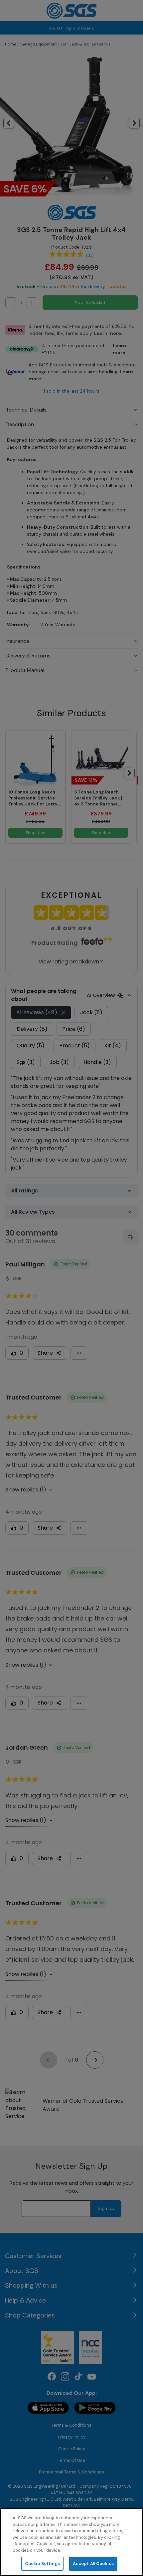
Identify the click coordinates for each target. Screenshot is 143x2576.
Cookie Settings (42, 2564)
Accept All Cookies (93, 2564)
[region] (71, 2542)
